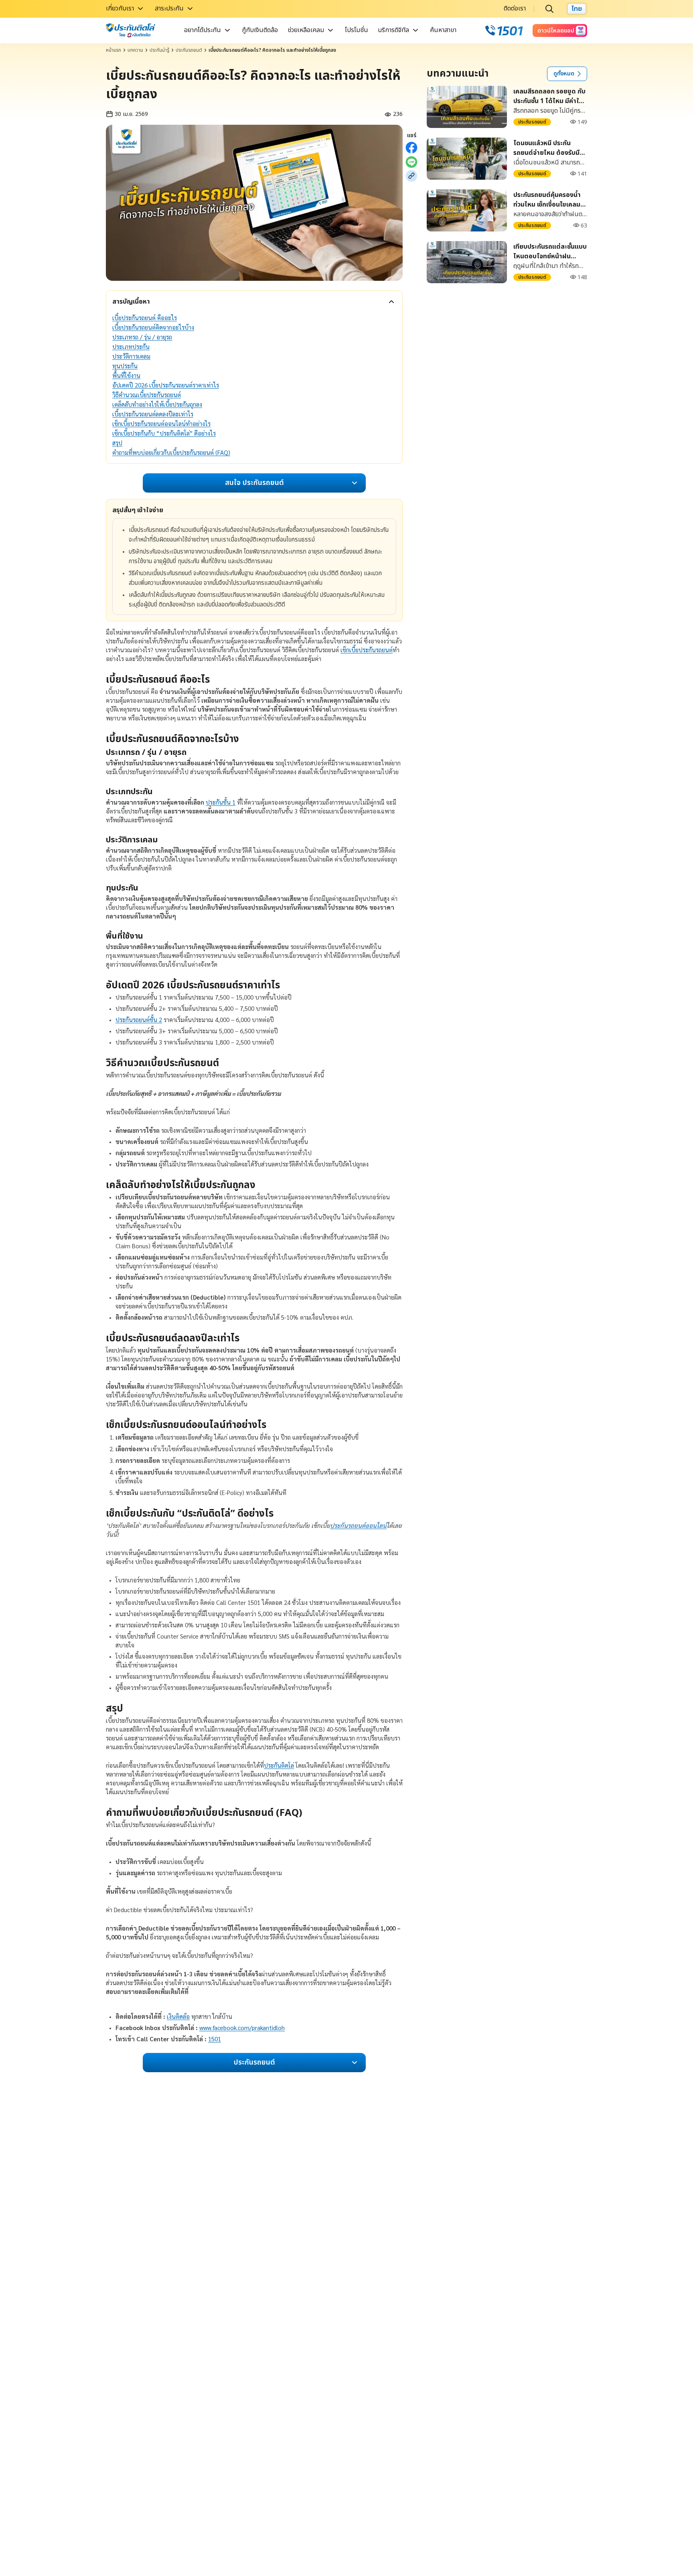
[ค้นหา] (549, 9)
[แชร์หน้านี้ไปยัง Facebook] (411, 148)
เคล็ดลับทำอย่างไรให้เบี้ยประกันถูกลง (157, 404)
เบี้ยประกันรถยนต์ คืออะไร (145, 317)
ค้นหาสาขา (443, 30)
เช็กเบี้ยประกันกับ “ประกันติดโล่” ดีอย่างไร (164, 433)
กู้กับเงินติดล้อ (260, 30)
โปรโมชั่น (357, 30)
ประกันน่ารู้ (159, 50)
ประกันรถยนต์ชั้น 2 (139, 1019)
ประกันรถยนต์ (189, 50)
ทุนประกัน (125, 366)
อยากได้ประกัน (203, 30)
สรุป (117, 443)
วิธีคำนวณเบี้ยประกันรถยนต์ (147, 395)
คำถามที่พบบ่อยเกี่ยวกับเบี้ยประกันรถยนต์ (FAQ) (171, 452)
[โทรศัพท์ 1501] (504, 30)
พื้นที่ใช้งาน (126, 375)
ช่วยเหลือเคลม (306, 30)
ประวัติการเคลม (131, 356)
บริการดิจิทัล (393, 30)
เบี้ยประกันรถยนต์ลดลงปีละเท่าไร (153, 414)
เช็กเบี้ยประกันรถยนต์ (367, 650)
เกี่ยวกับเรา (120, 8)
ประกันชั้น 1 (221, 802)
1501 (215, 2039)
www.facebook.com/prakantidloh (242, 2027)
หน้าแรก (113, 50)
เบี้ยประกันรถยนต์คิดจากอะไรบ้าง (153, 327)
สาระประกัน (169, 8)
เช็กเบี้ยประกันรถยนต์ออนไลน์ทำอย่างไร (161, 423)
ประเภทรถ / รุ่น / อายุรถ (142, 337)
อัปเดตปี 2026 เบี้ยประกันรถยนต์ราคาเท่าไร (166, 385)
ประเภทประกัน (131, 346)
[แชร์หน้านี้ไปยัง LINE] (411, 162)
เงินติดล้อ (178, 2016)
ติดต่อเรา (515, 8)
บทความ (135, 50)
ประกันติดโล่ (279, 1765)
